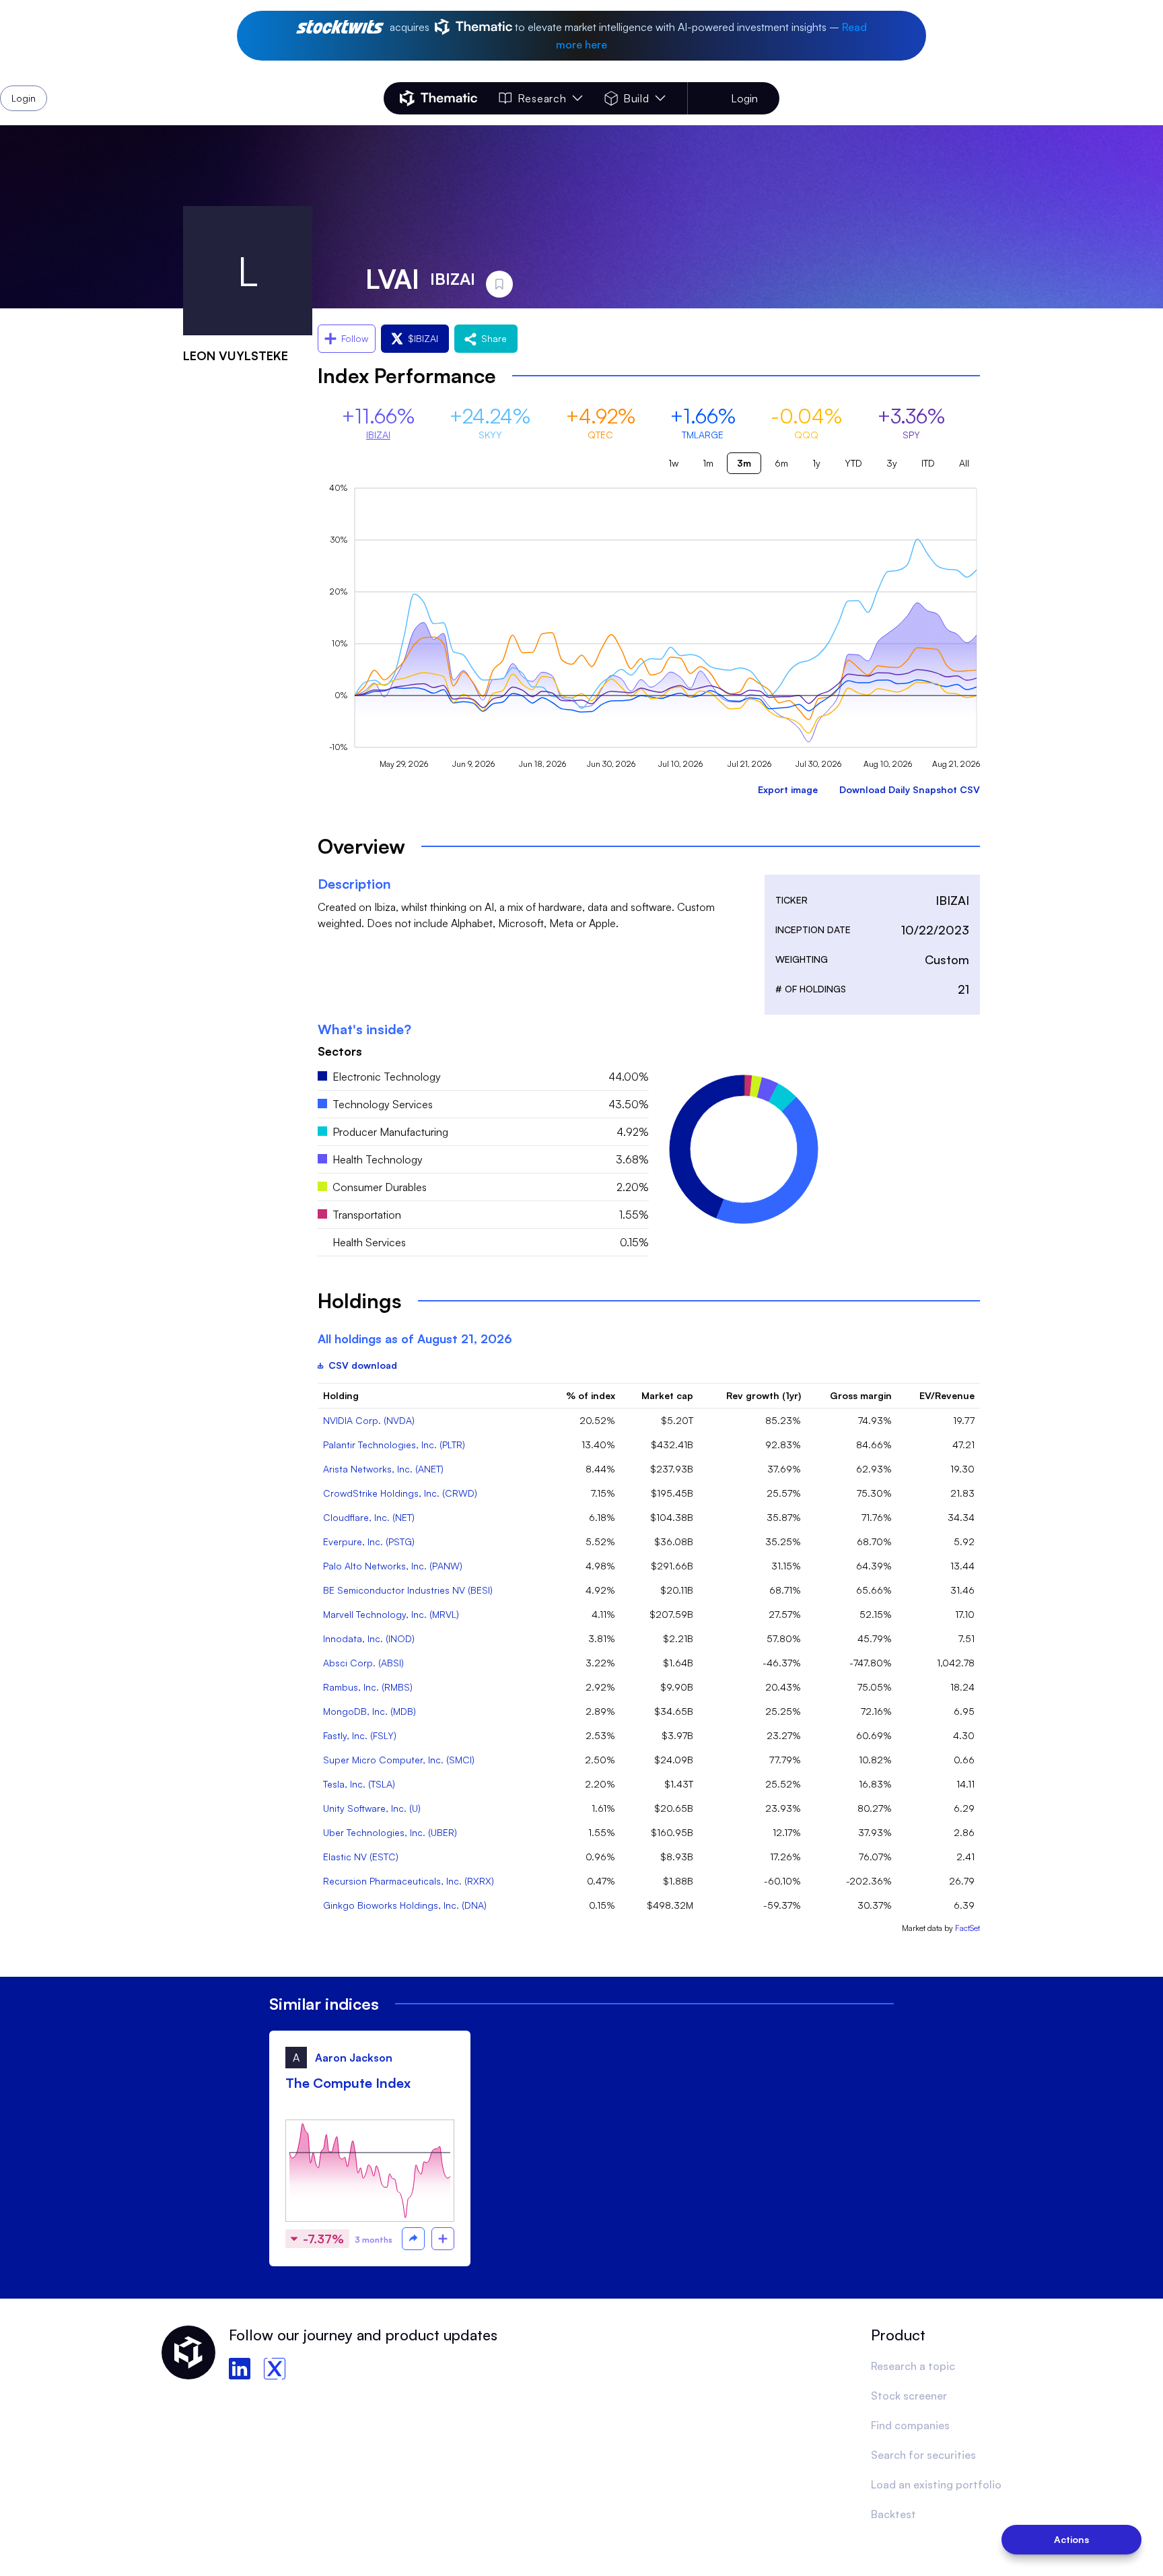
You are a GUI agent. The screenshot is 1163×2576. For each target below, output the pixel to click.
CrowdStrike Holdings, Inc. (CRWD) (400, 1493)
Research (542, 98)
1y (816, 463)
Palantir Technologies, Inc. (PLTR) (394, 1445)
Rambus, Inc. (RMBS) (368, 1687)
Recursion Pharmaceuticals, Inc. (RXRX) (409, 1881)
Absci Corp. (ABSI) (363, 1663)
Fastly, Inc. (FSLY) (360, 1735)
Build (636, 98)
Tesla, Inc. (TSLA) (359, 1784)
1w (673, 463)
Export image (788, 789)
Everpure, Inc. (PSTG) (369, 1541)
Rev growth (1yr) (764, 1395)
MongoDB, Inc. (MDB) (369, 1711)
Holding (341, 1395)
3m (744, 463)
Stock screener (909, 2396)
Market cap (667, 1395)
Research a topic (913, 2366)
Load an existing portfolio (936, 2484)
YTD (853, 463)
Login (744, 98)
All (964, 463)
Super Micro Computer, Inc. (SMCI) (399, 1760)
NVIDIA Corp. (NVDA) (369, 1420)
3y (892, 463)
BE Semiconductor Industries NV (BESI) (408, 1590)
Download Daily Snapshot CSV (910, 789)
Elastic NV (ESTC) (361, 1857)
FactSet (967, 1928)
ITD (928, 463)
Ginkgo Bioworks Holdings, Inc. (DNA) (405, 1905)
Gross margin (861, 1395)
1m (708, 463)
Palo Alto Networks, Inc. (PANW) (393, 1566)
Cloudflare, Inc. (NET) (369, 1517)
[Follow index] (443, 2239)
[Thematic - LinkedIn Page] (240, 2369)
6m (781, 463)
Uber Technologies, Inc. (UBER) (390, 1832)
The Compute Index (348, 2083)
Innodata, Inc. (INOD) (369, 1638)
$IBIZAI (423, 338)
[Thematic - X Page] (275, 2369)
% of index (591, 1395)
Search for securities (923, 2455)
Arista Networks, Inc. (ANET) (383, 1469)
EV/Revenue (947, 1395)
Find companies (910, 2425)
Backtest (893, 2514)
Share (494, 338)
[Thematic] (438, 98)
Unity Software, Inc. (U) (372, 1808)
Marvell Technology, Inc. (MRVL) (391, 1614)
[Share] (413, 2239)
